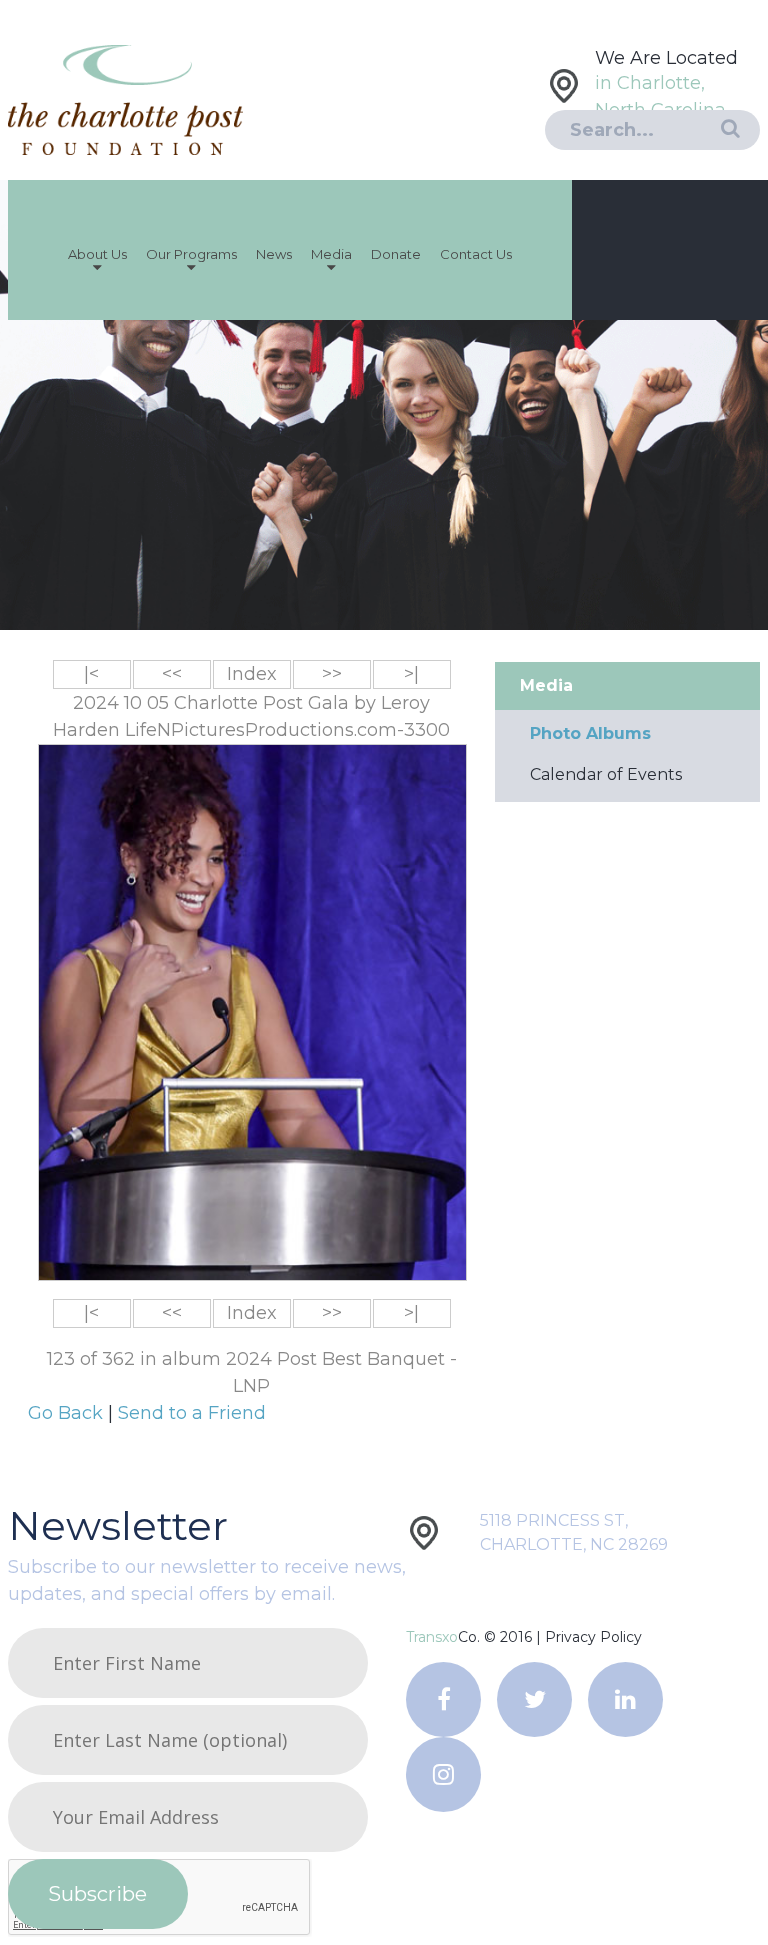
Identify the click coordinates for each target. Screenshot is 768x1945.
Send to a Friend (192, 1413)
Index (252, 674)
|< (91, 674)
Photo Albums (590, 733)
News (274, 254)
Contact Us (476, 254)
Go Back (68, 1413)
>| (411, 674)
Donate (396, 254)
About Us (97, 254)
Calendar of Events (606, 774)
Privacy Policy (593, 1637)
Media (331, 254)
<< (172, 674)
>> (332, 674)
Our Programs (191, 254)
